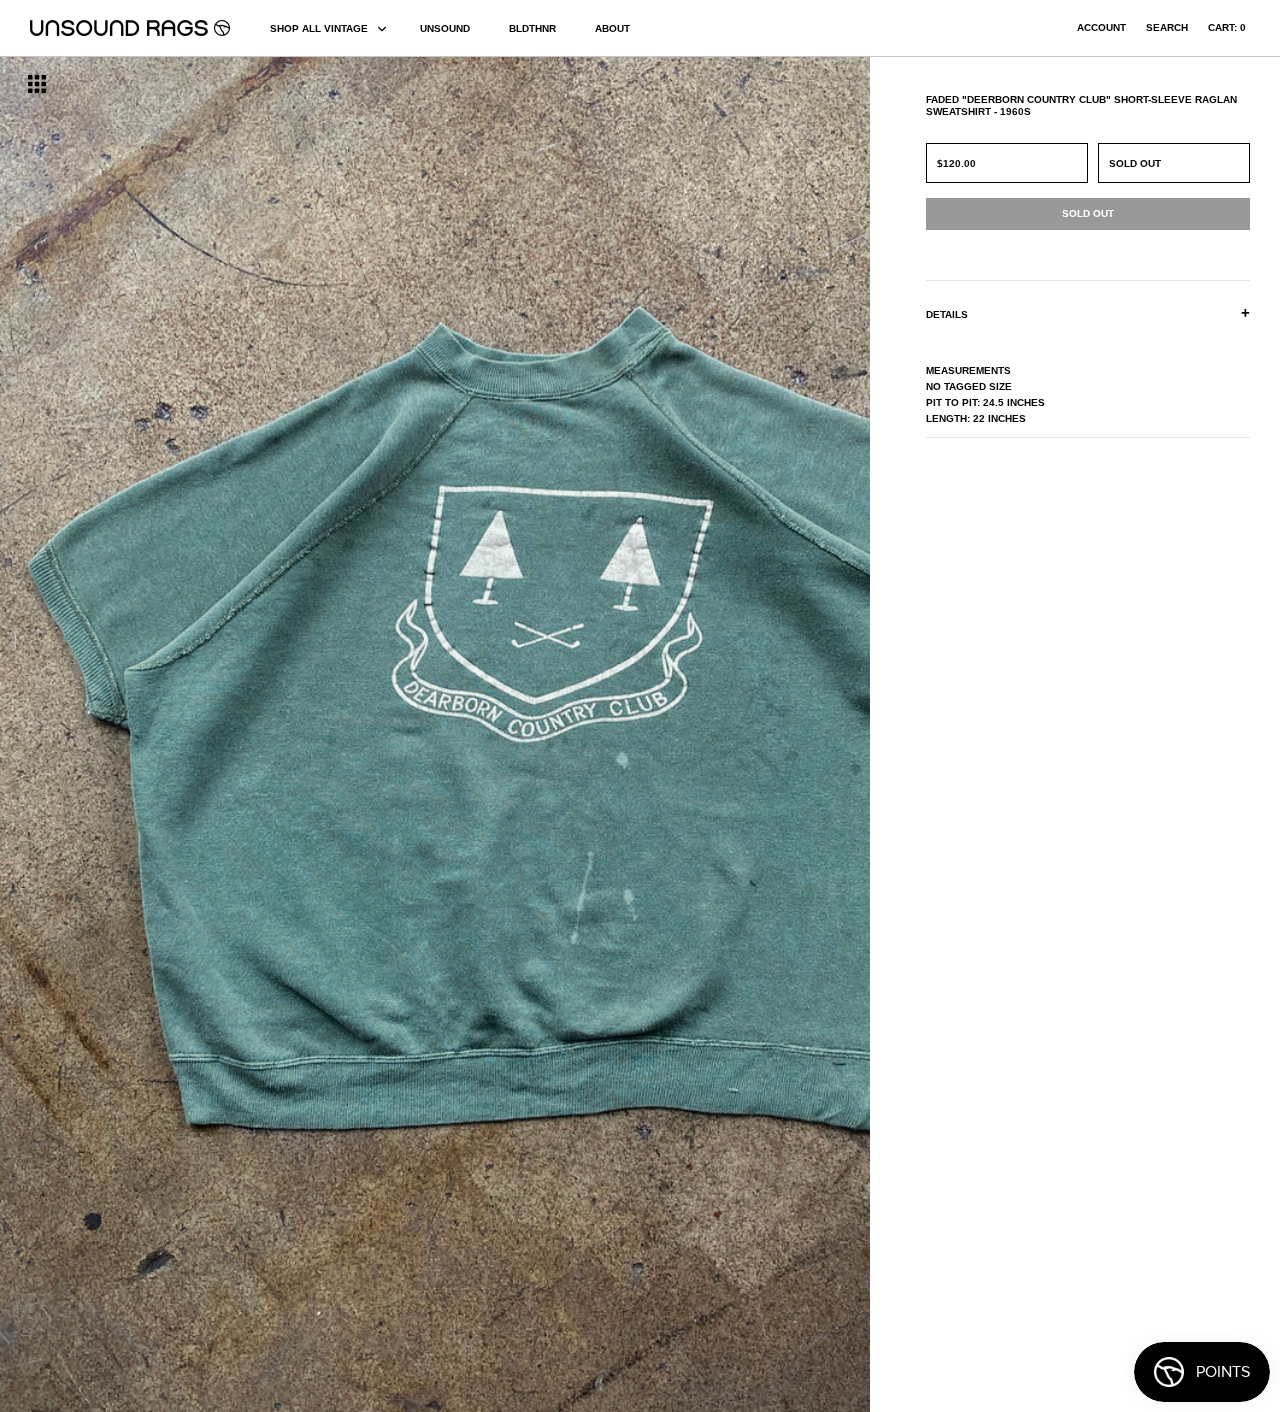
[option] (218, 734)
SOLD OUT (1135, 163)
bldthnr (532, 28)
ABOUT (612, 28)
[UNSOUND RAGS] (130, 28)
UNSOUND (445, 28)
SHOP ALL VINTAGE (319, 28)
